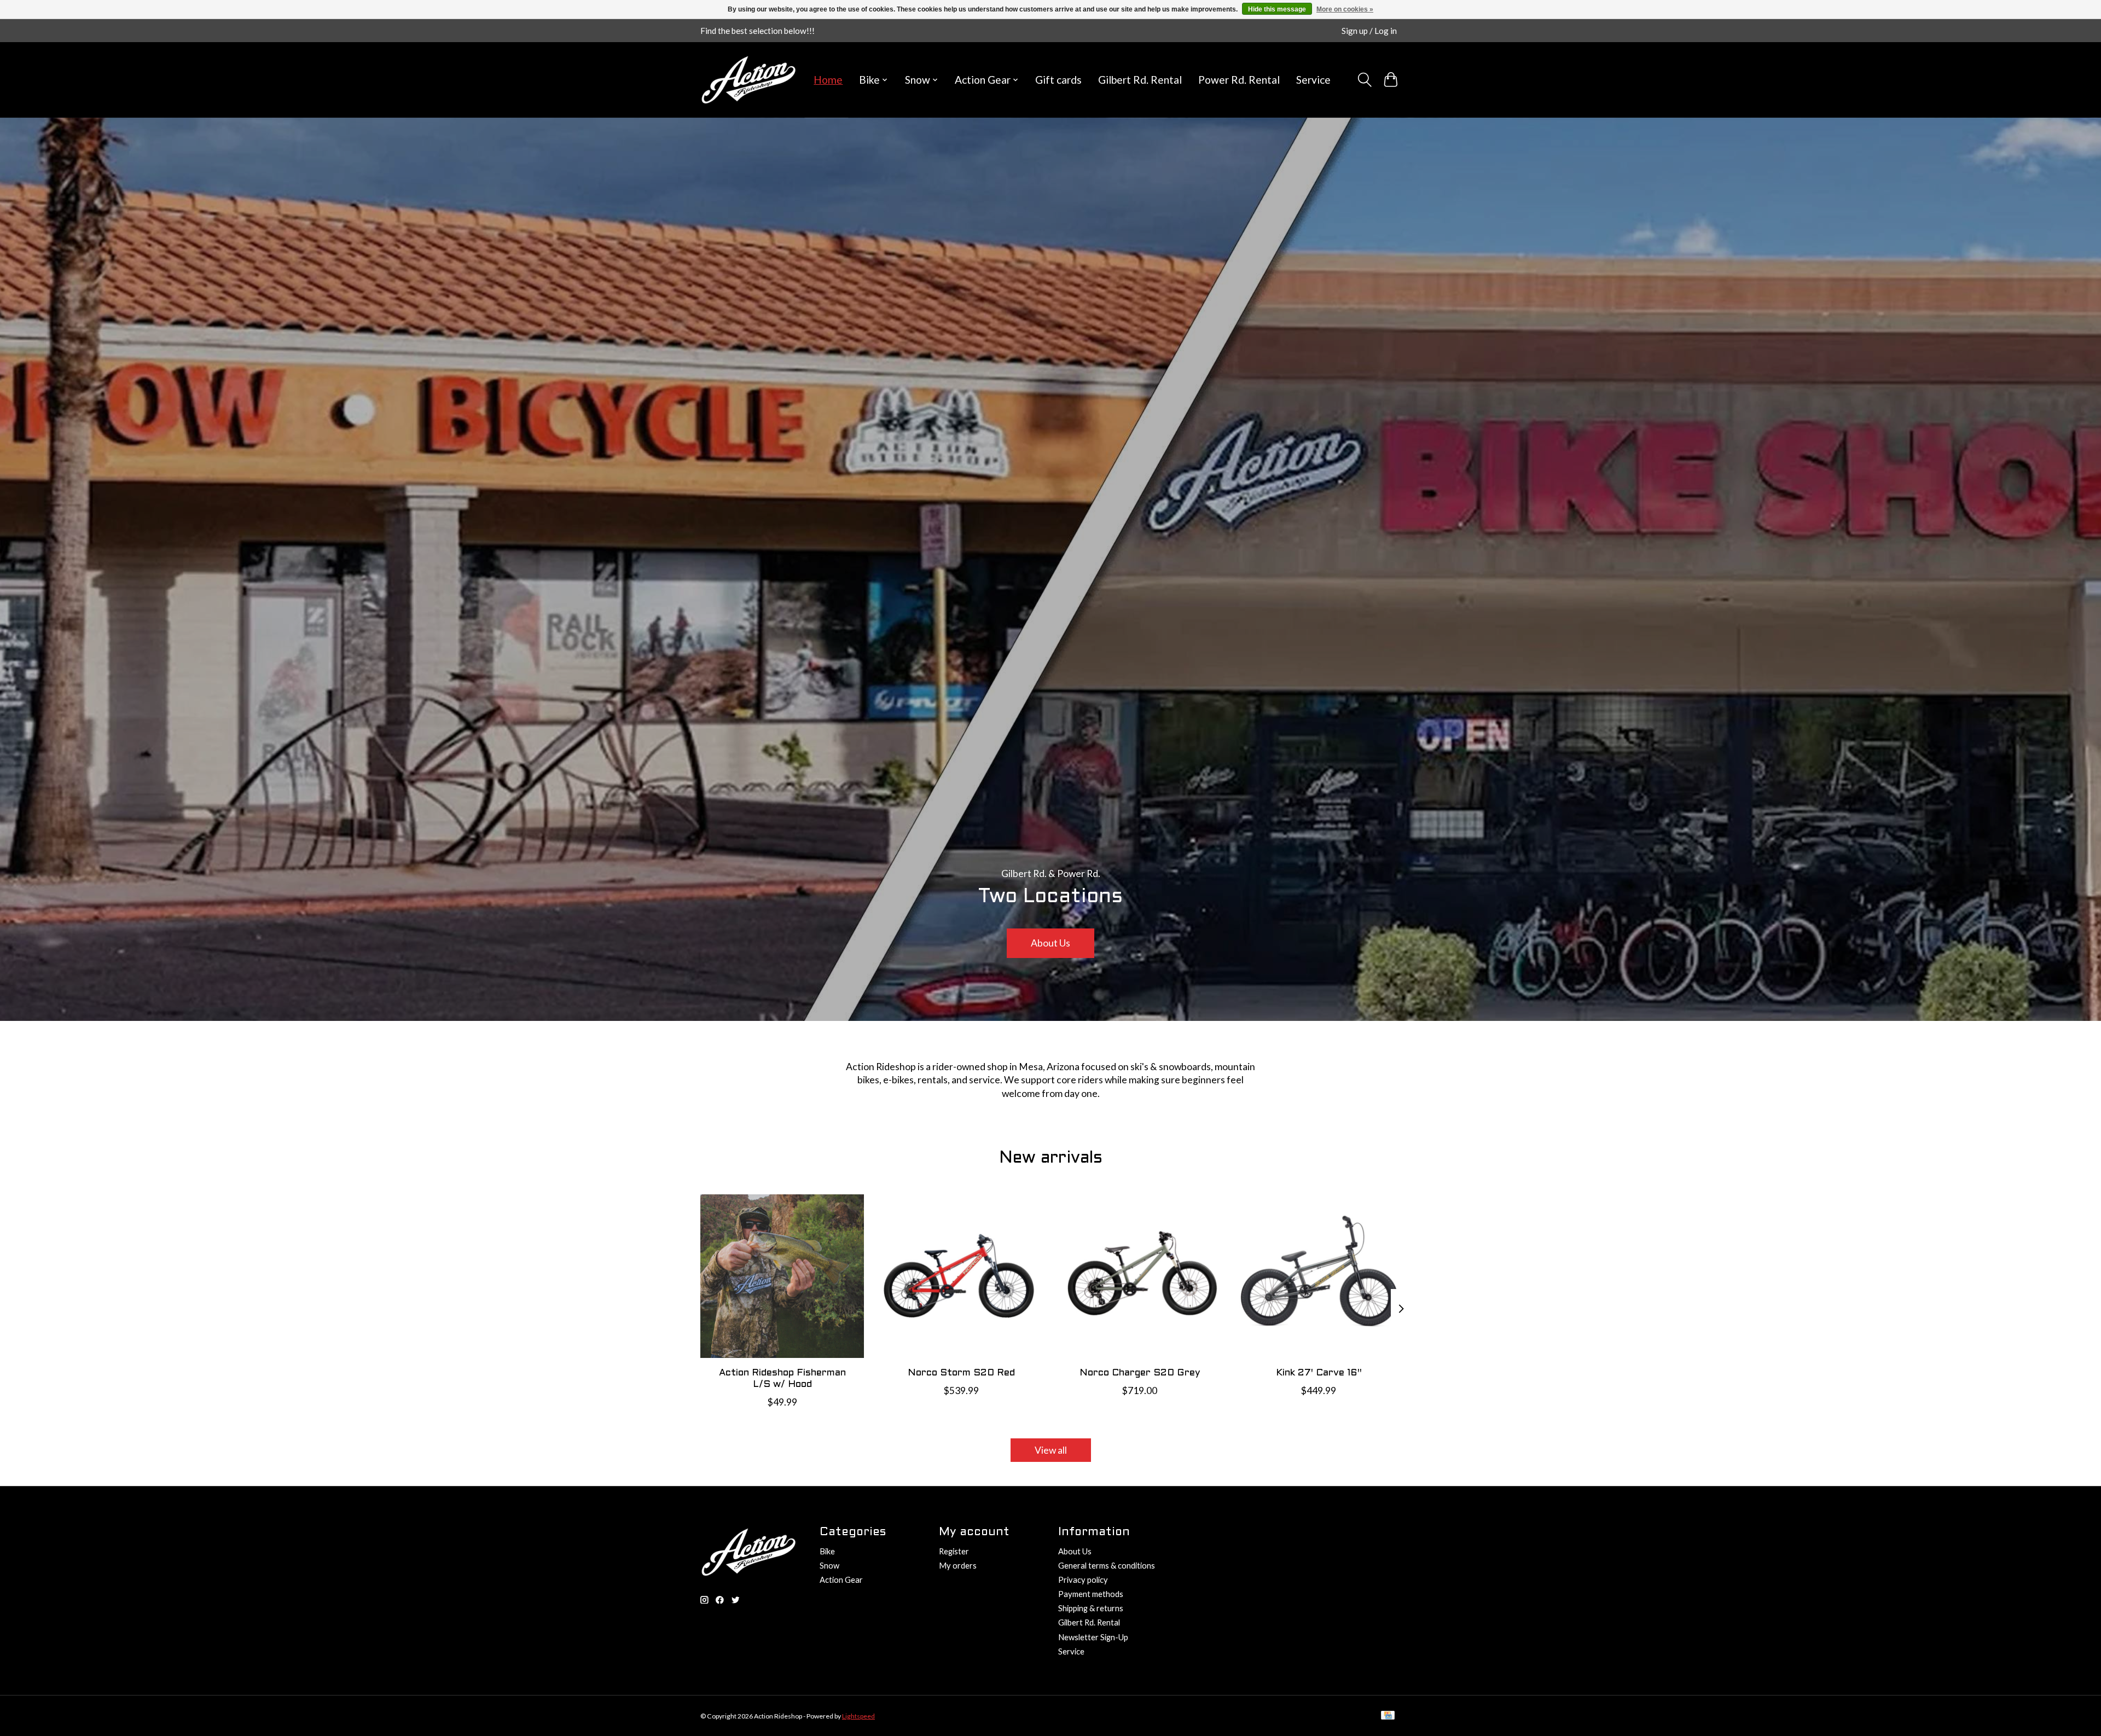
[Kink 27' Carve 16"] (1319, 1276)
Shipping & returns (1091, 1608)
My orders (958, 1566)
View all (1051, 1450)
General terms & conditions (1107, 1566)
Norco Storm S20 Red (961, 1373)
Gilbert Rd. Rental (1140, 80)
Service (1313, 80)
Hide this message (1277, 9)
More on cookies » (1345, 9)
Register (954, 1551)
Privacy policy (1083, 1580)
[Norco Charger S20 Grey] (1140, 1276)
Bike (827, 1551)
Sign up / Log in (1369, 31)
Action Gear (841, 1580)
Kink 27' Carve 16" (1319, 1373)
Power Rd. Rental (1239, 80)
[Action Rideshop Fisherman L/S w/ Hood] (782, 1276)
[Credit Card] (1388, 1716)
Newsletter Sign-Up (1093, 1637)
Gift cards (1058, 80)
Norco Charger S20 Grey (1140, 1373)
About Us (1050, 943)
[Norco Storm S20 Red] (961, 1276)
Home (828, 80)
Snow (829, 1566)
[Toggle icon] (1364, 80)
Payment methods (1091, 1594)
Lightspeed (858, 1716)
